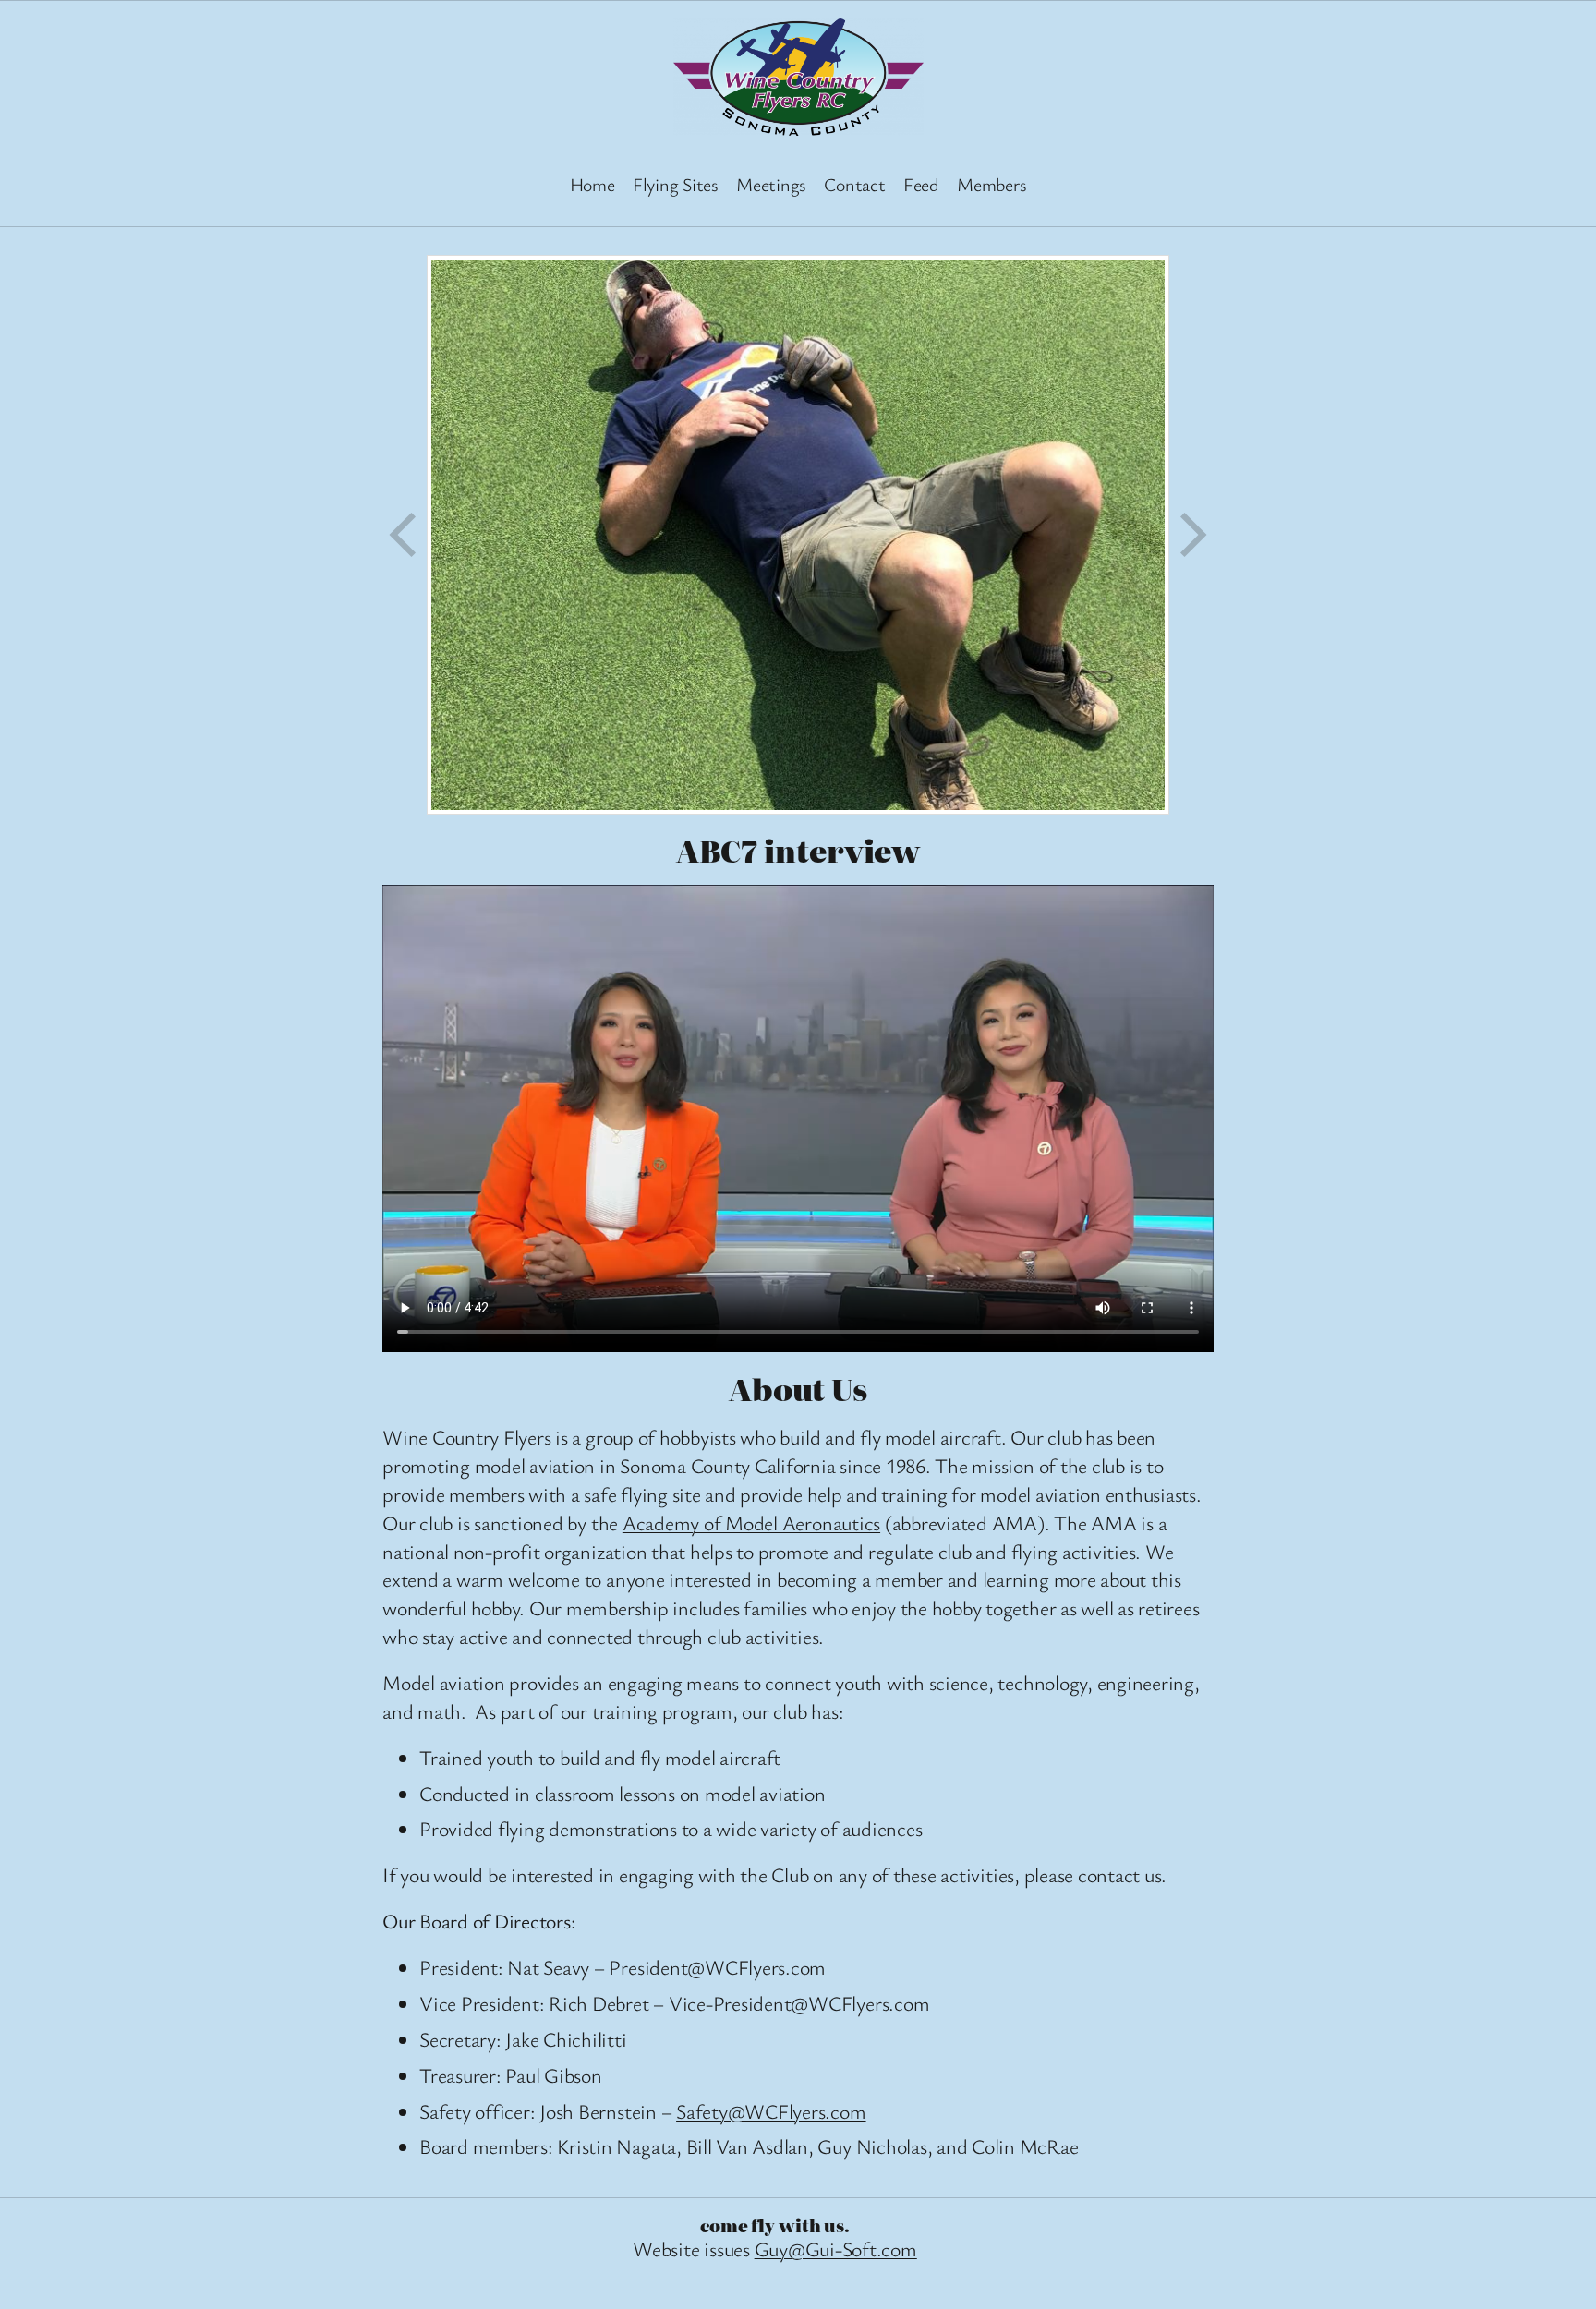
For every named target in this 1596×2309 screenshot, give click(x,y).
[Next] (1191, 535)
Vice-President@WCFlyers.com (799, 2003)
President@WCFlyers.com (717, 1967)
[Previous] (405, 535)
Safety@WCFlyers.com (771, 2111)
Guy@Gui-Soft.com (836, 2249)
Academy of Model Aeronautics (751, 1523)
